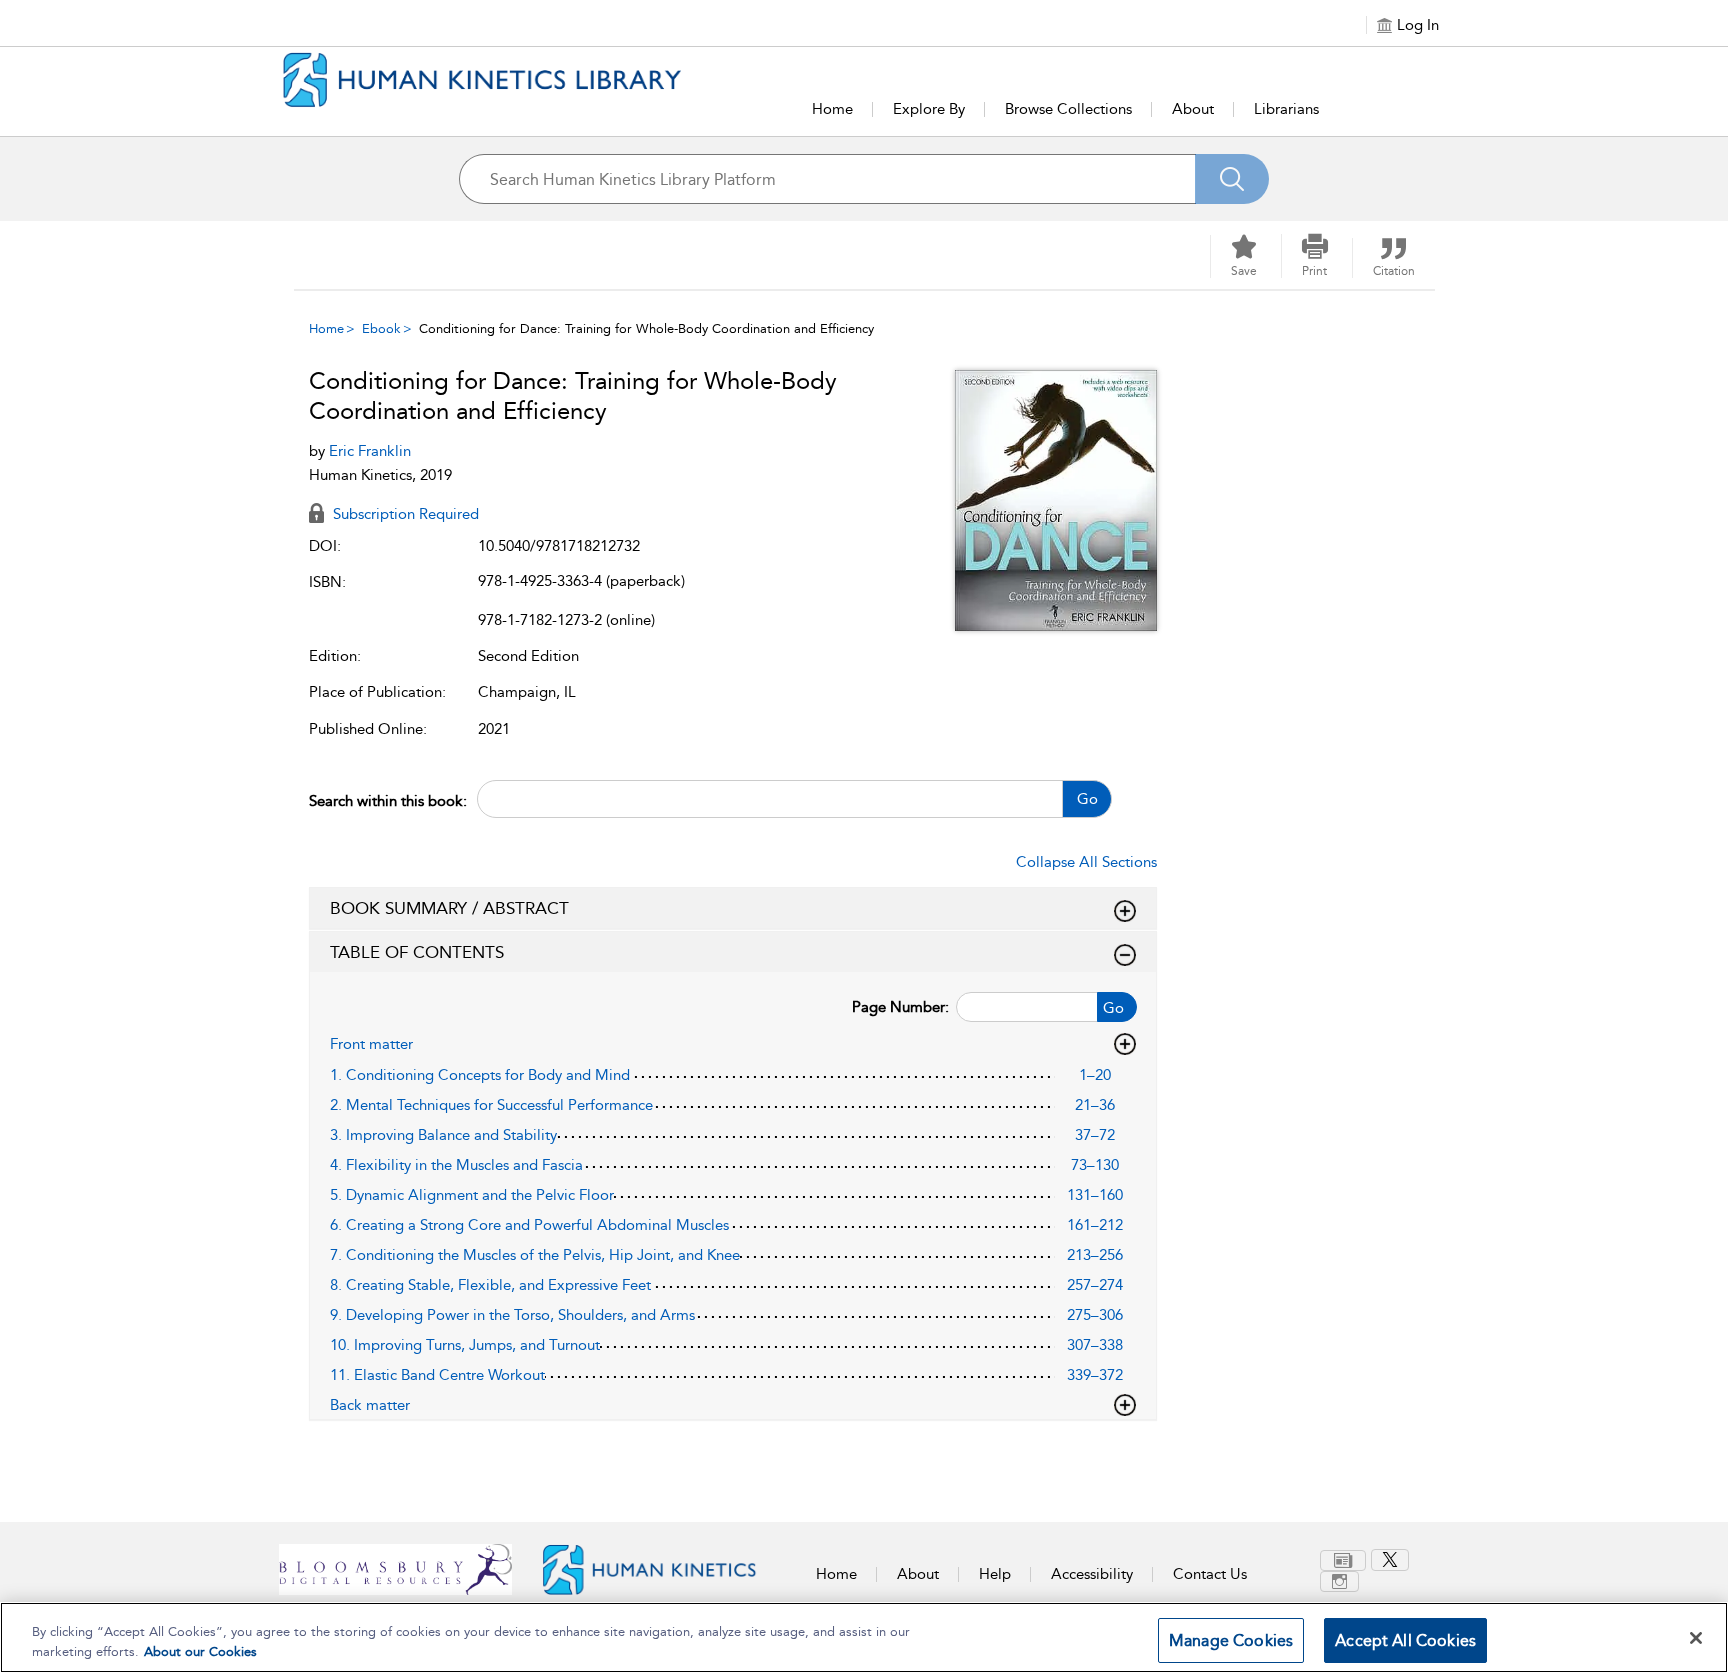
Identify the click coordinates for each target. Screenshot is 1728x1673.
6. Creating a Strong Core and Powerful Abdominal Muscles (529, 1225)
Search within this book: (388, 801)
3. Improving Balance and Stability (443, 1135)
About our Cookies (200, 1651)
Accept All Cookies (1405, 1640)
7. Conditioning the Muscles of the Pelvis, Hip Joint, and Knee (535, 1255)
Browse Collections (1068, 109)
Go (1087, 799)
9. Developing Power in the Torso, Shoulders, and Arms (512, 1315)
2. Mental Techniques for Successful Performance (491, 1105)
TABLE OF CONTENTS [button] (417, 952)
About (1193, 109)
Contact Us (1210, 1574)
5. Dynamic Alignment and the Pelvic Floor (472, 1195)
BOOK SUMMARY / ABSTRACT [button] (449, 908)
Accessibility (1092, 1574)
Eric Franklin (370, 451)
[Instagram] (1339, 1581)
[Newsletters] (1343, 1560)
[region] (864, 1637)
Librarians (1286, 109)
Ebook (381, 328)
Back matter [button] (370, 1405)
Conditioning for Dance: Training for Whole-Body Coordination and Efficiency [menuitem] (646, 328)
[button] (1315, 256)
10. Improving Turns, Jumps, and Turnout (465, 1345)
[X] (1390, 1560)
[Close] (1696, 1638)
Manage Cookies (1231, 1640)
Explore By (929, 109)
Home (832, 109)
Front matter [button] (371, 1044)
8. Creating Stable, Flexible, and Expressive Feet (490, 1285)
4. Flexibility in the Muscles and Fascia (456, 1165)
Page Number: (900, 1007)
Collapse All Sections (1086, 862)
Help (995, 1574)
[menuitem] (1345, 1560)
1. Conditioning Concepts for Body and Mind (480, 1075)
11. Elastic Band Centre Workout (437, 1375)
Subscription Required (404, 514)
